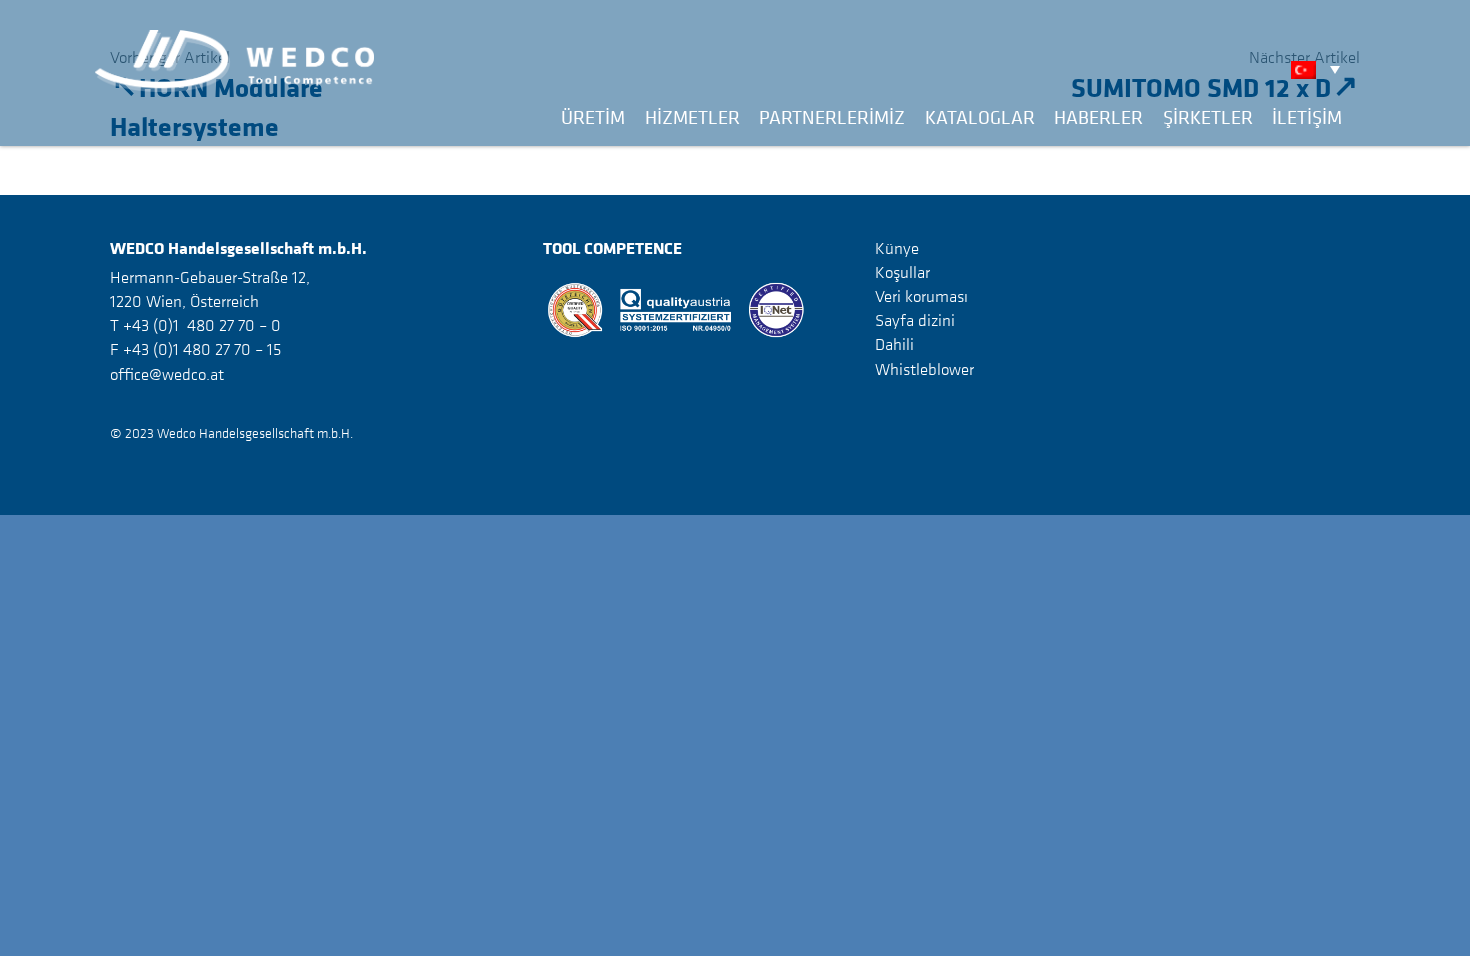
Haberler (1098, 117)
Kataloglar (980, 117)
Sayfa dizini (915, 320)
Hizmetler (692, 117)
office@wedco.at (167, 374)
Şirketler (1208, 117)
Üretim (593, 117)
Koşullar (902, 272)
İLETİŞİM (1307, 117)
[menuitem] (1320, 69)
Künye (897, 248)
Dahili (894, 344)
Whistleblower (924, 369)
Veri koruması (921, 296)
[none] (1320, 69)
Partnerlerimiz (832, 117)
